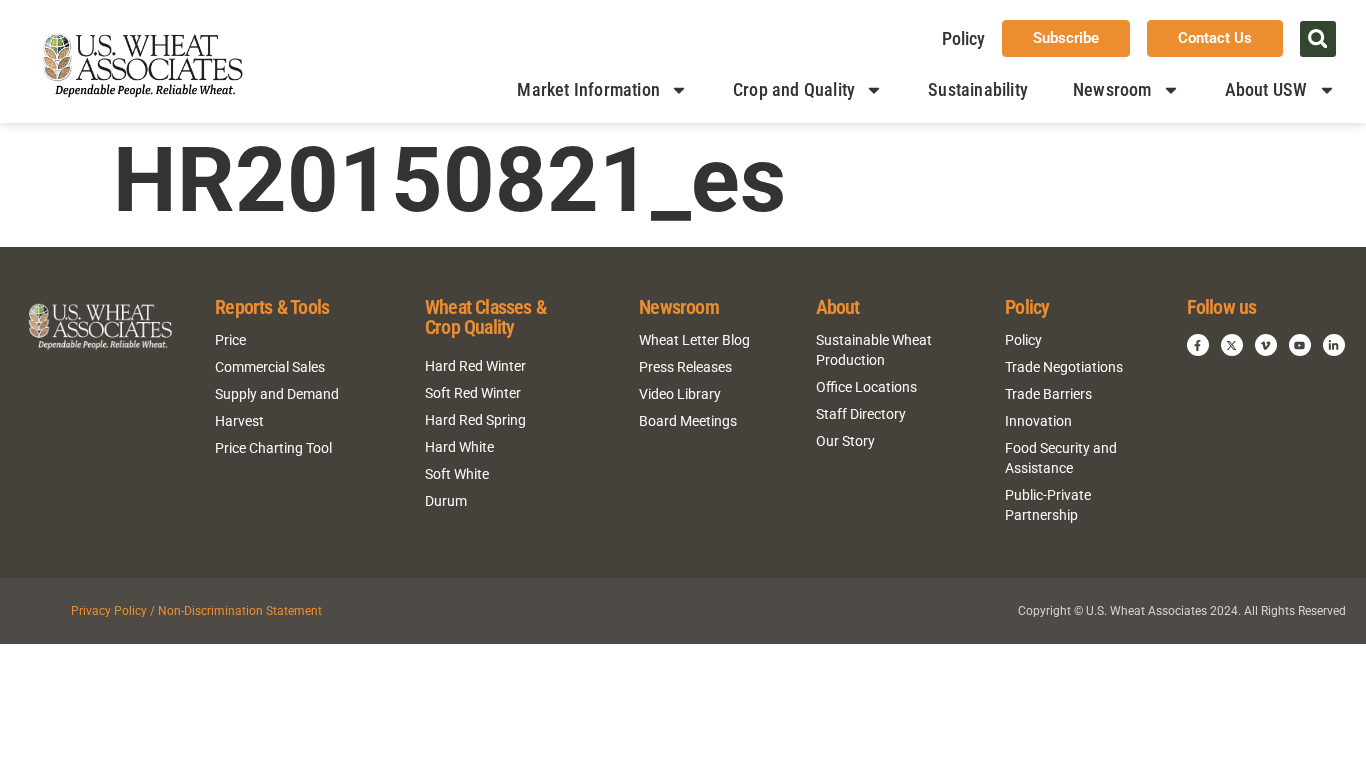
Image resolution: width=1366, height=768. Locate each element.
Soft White (457, 474)
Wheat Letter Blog (694, 340)
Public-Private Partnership (1048, 505)
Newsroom (1112, 89)
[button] (1318, 39)
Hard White (459, 447)
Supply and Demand (277, 394)
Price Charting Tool (273, 448)
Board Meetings (688, 421)
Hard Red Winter (475, 366)
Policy (963, 38)
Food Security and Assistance (1061, 458)
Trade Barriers (1048, 394)
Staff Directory (861, 414)
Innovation (1038, 421)
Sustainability (978, 89)
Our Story (845, 441)
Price (230, 340)
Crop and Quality (794, 89)
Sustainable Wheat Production (874, 350)
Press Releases (685, 367)
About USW (1266, 89)
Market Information (588, 89)
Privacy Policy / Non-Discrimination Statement (196, 611)
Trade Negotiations (1064, 367)
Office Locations (866, 387)
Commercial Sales (270, 367)
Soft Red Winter (473, 393)
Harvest (239, 421)
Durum (446, 501)
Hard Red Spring (475, 420)
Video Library (680, 394)
